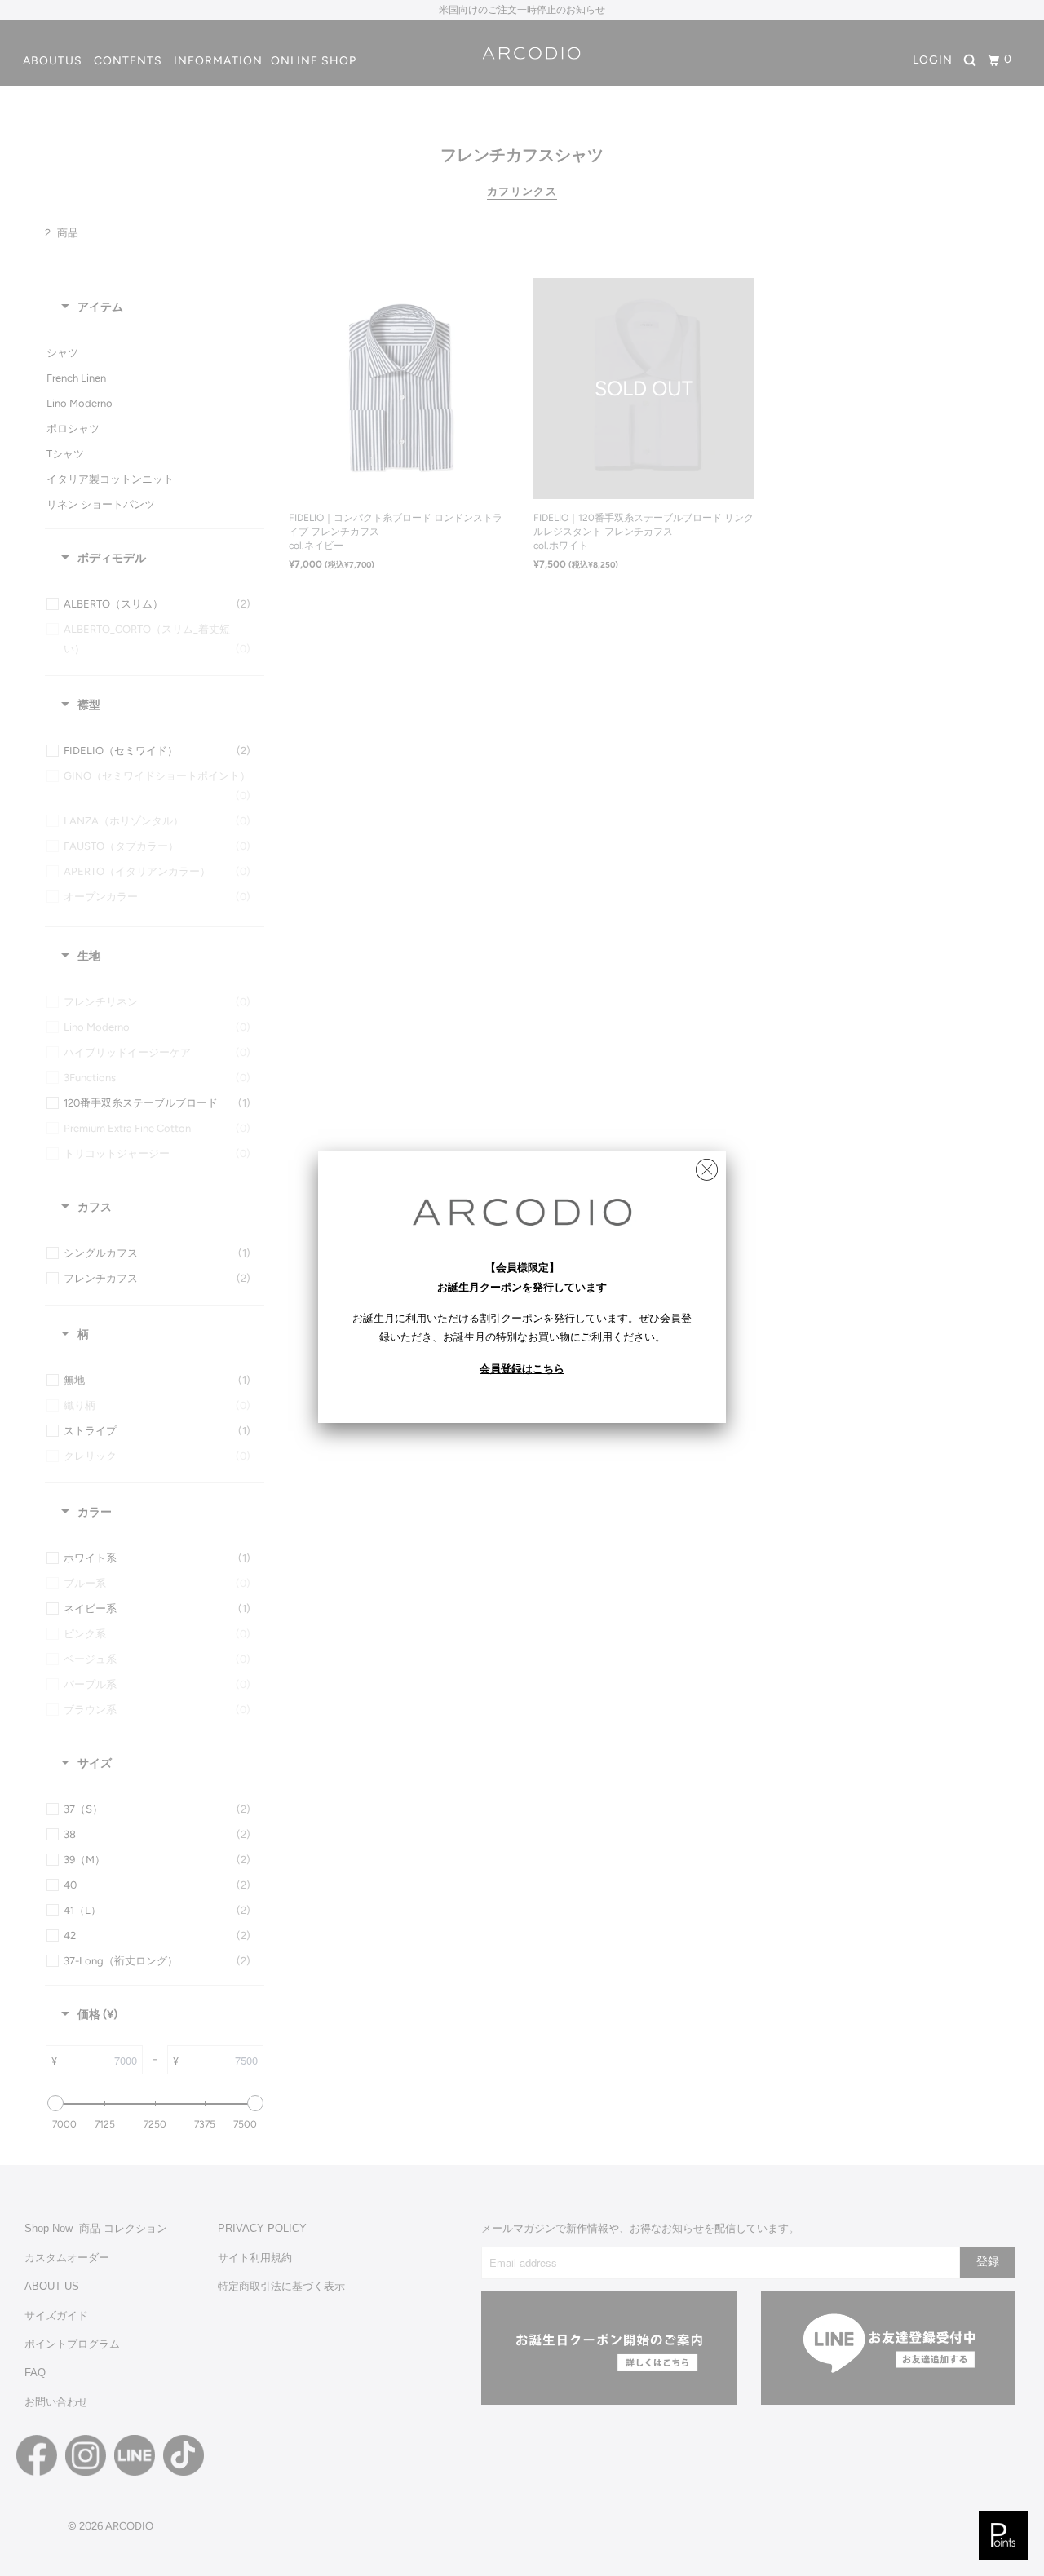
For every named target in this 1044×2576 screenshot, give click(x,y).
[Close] (707, 1166)
